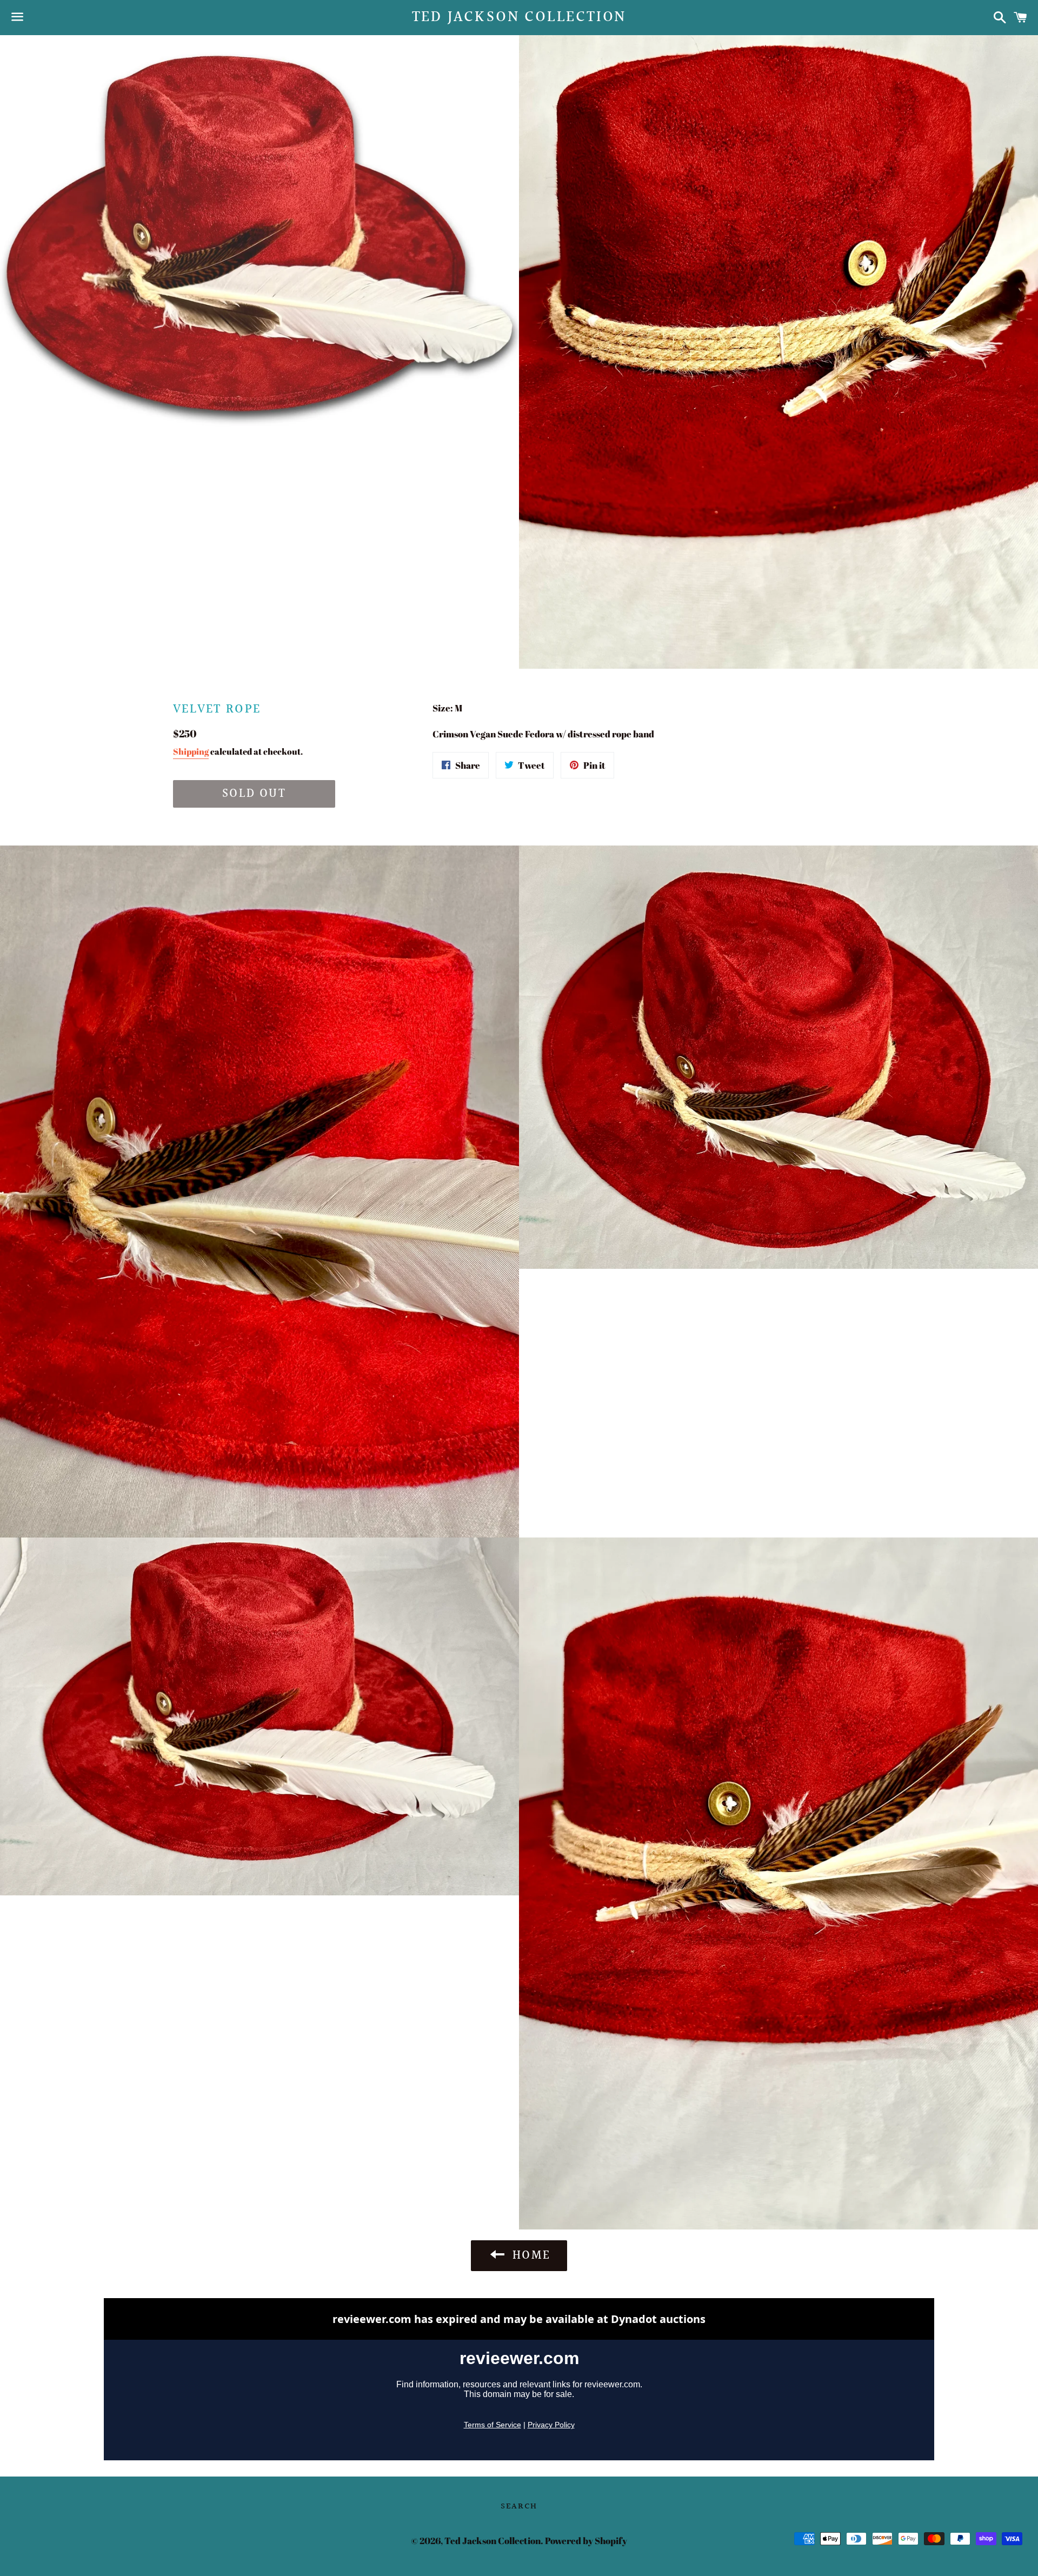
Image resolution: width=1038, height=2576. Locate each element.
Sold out (254, 794)
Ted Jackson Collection (519, 18)
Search (519, 2507)
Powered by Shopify (586, 2541)
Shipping (191, 751)
